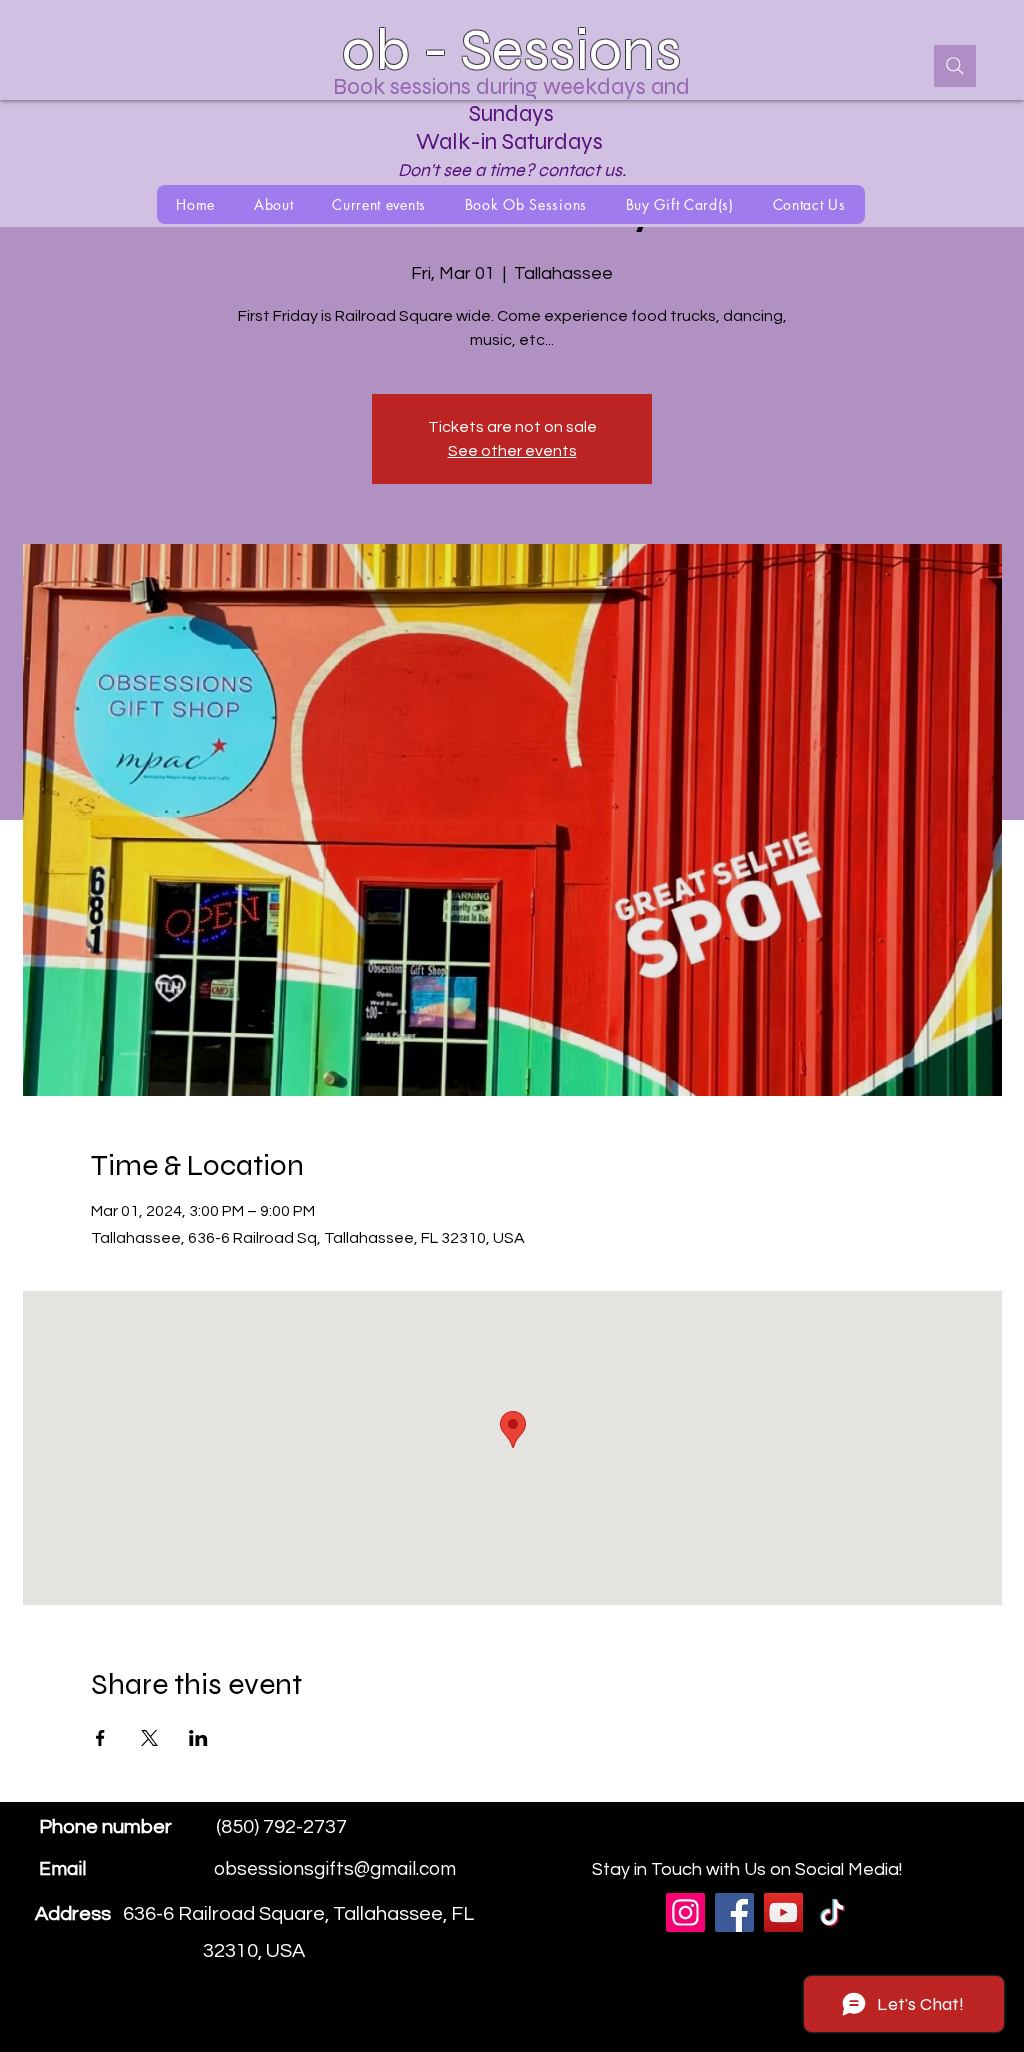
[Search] (955, 66)
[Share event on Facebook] (100, 1738)
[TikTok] (832, 1912)
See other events (512, 451)
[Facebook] (901, 1842)
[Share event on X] (149, 1738)
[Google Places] (871, 1842)
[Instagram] (931, 1842)
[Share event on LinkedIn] (198, 1738)
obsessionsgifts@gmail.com (335, 1869)
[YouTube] (783, 1912)
